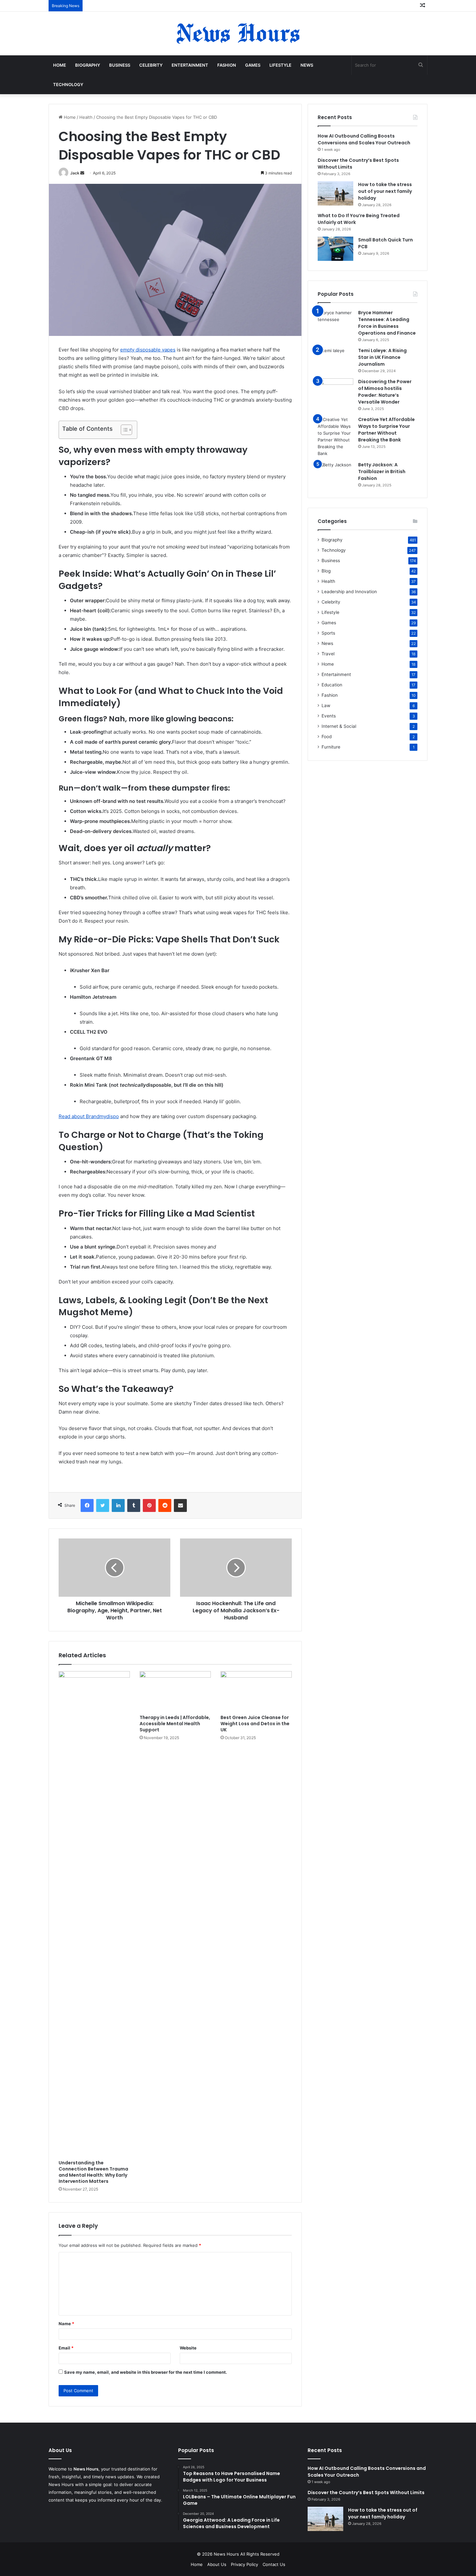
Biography (88, 65)
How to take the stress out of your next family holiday (385, 191)
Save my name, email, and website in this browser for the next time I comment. (146, 2372)
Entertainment (190, 65)
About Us (217, 2564)
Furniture (331, 747)
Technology (68, 84)
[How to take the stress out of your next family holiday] (335, 193)
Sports (328, 633)
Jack (75, 173)
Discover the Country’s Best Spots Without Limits (366, 2493)
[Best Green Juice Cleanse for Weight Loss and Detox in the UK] (256, 1691)
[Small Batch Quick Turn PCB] (335, 249)
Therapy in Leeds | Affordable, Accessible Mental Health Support (175, 1724)
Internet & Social (339, 726)
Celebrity (151, 65)
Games (253, 65)
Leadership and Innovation (349, 592)
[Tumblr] (134, 1505)
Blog (326, 571)
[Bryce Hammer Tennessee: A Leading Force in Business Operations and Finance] (335, 322)
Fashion (227, 65)
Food (327, 737)
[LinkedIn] (118, 1505)
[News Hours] (238, 33)
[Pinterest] (149, 1505)
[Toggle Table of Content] (123, 430)
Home (60, 65)
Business (120, 65)
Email (66, 2348)
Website (188, 2348)
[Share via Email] (180, 1505)
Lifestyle (280, 65)
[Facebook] (87, 1505)
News (307, 65)
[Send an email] (82, 173)
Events (329, 716)
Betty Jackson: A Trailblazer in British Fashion (382, 472)
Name (66, 2324)
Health (86, 117)
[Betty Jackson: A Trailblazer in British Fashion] (335, 474)
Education (332, 685)
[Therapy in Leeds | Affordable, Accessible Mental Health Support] (175, 1691)
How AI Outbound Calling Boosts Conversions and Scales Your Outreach (364, 139)
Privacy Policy (244, 2564)
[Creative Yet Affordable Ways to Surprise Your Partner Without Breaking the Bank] (335, 437)
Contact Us (274, 2564)
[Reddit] (165, 1505)
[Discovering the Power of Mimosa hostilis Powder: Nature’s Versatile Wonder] (335, 390)
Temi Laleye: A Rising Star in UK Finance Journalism (382, 357)
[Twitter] (103, 1505)
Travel (328, 654)
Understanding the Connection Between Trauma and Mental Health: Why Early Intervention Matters (93, 2172)
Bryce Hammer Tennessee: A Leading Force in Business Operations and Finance (387, 323)
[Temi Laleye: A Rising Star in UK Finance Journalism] (335, 359)
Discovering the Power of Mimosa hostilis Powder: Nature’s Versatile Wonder (385, 392)
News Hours (227, 2554)
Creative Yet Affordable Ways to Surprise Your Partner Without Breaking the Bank (386, 430)
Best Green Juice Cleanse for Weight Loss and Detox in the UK (255, 1724)
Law (326, 705)
